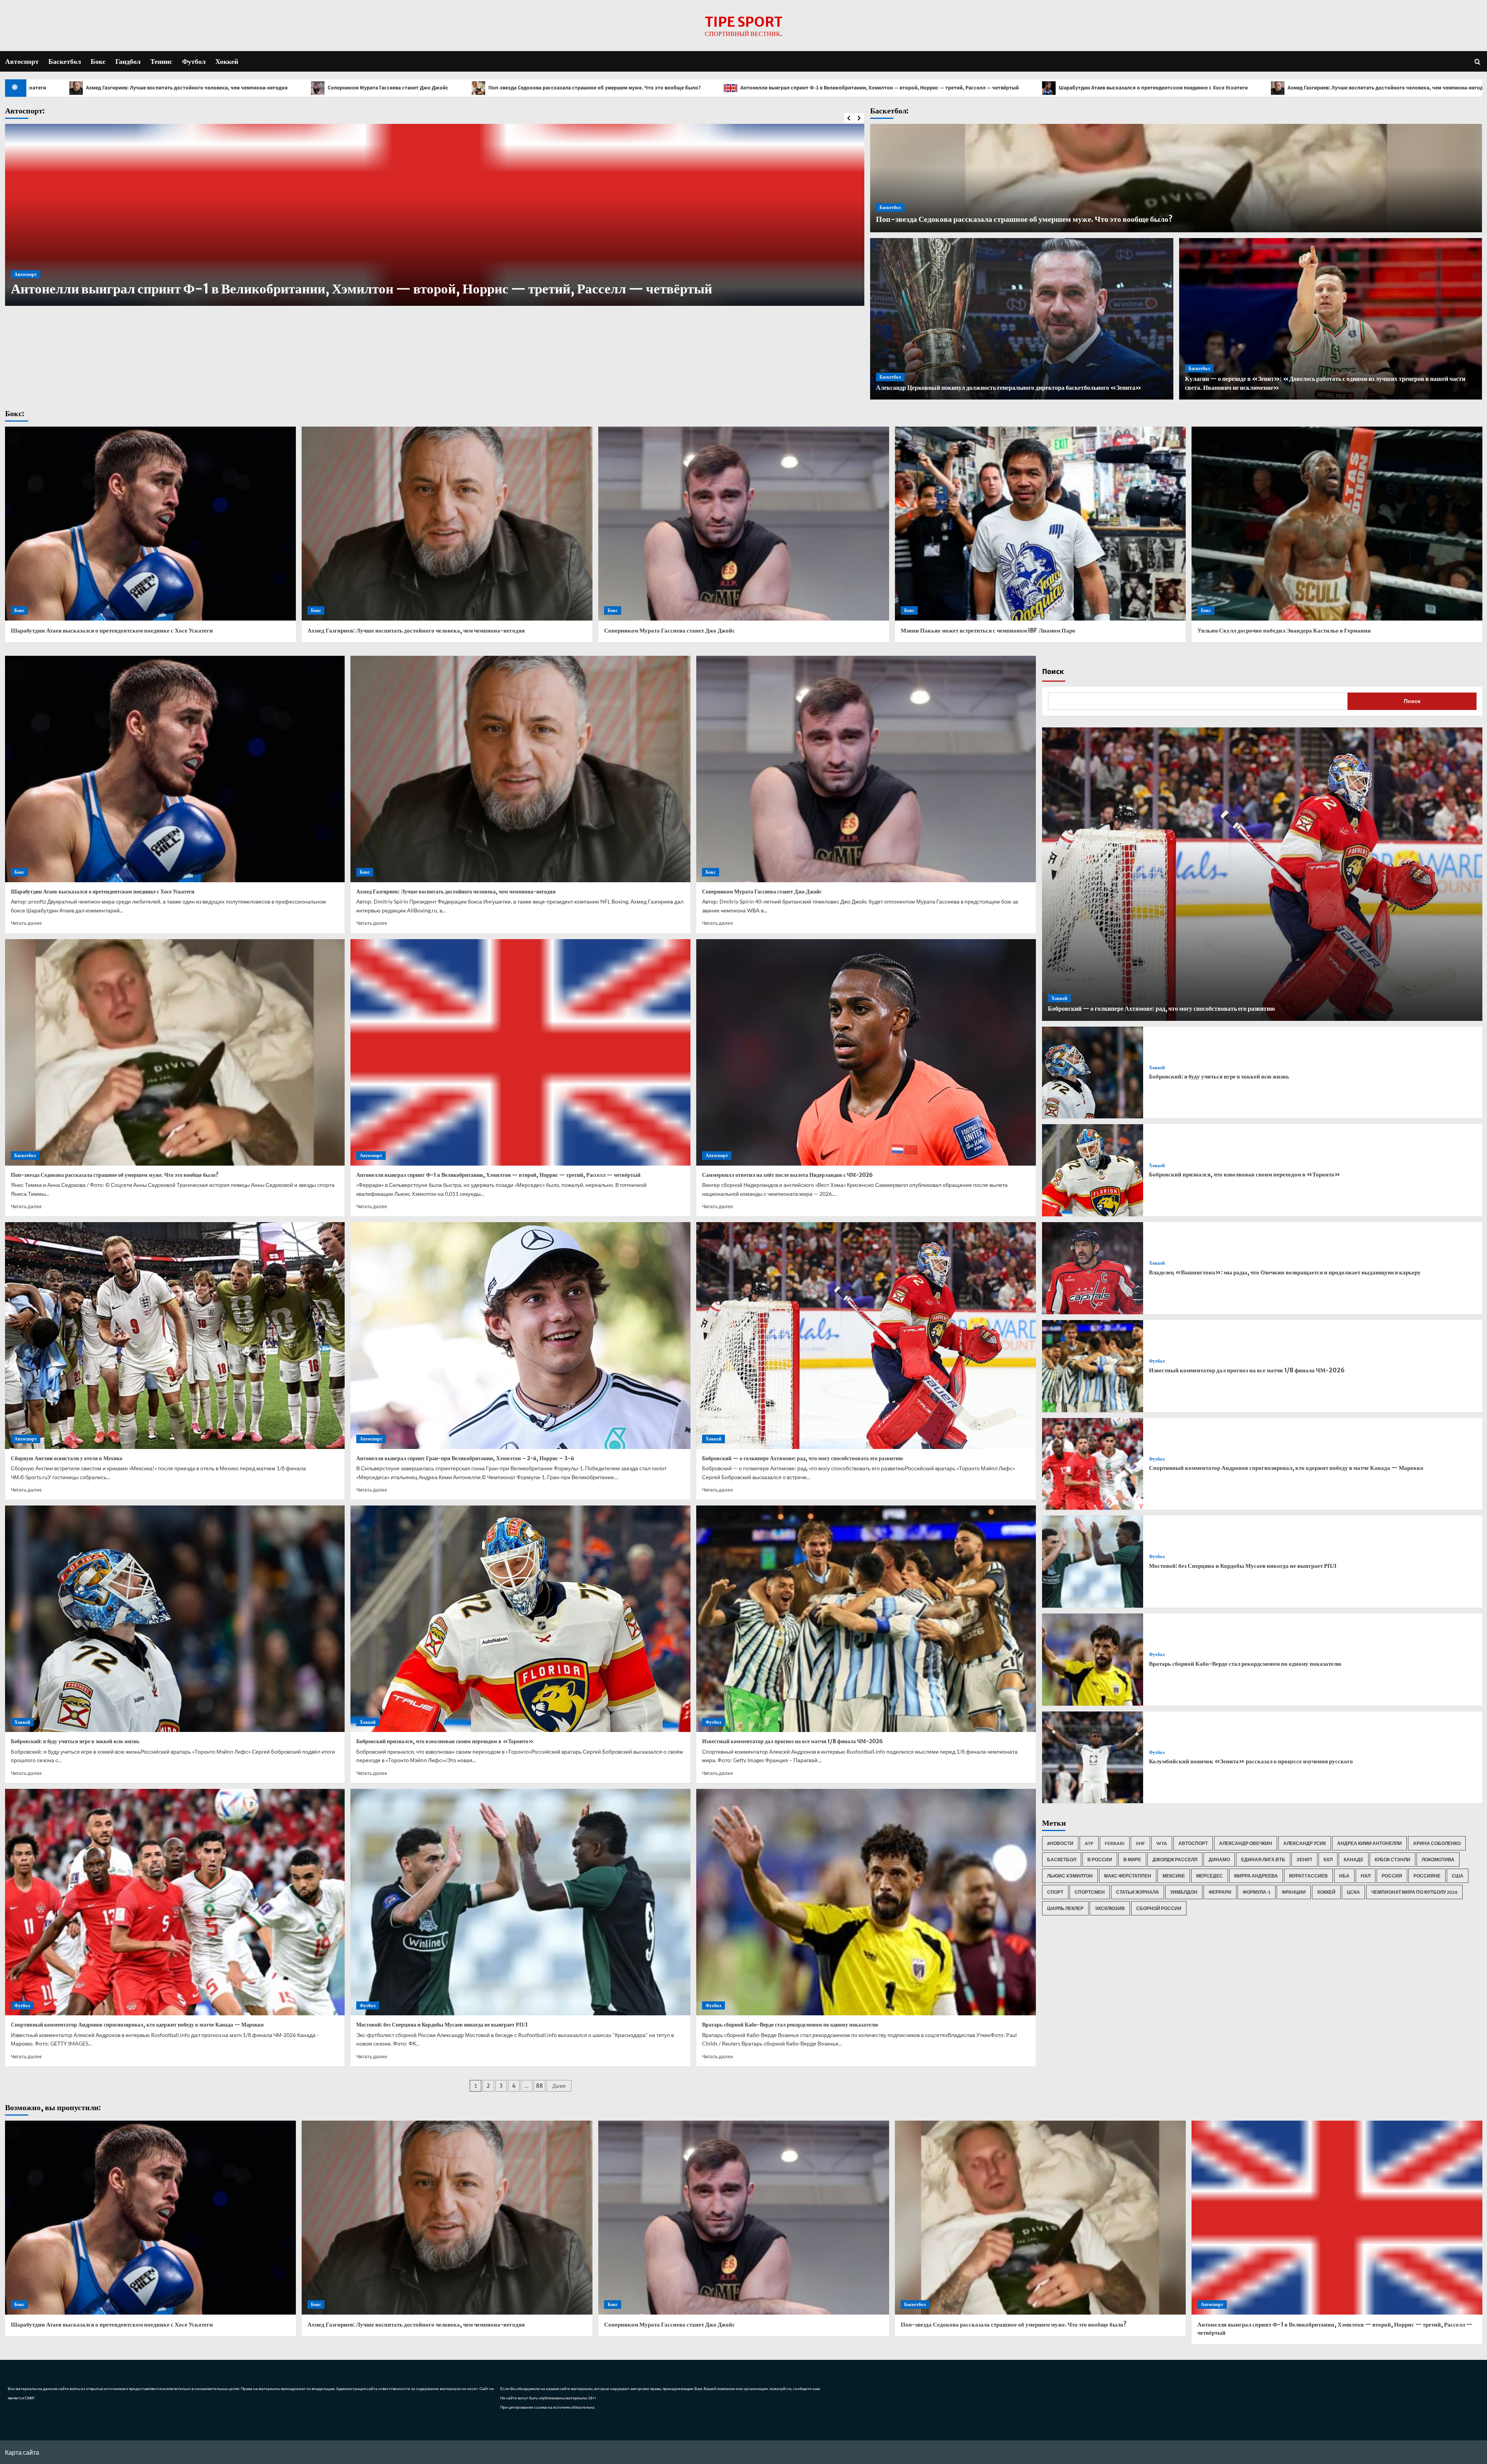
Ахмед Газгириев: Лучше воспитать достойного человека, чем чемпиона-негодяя (737, 88)
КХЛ (1328, 1860)
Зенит (1304, 1860)
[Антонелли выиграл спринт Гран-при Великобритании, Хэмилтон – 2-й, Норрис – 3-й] (520, 1335)
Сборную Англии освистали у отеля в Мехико (149, 289)
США (1458, 1876)
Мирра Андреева (1256, 1876)
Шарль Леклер (1065, 1908)
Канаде (1354, 1860)
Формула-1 (1257, 1892)
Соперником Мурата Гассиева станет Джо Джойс (938, 88)
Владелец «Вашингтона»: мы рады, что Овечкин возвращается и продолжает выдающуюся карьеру (1285, 1272)
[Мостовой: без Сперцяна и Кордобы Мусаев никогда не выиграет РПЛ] (520, 1902)
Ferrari (1115, 1843)
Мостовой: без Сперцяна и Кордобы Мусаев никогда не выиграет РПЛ (442, 2025)
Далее (559, 2086)
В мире (1132, 1860)
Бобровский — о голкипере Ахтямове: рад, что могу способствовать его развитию (803, 1458)
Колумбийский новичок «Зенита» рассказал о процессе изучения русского (1251, 1761)
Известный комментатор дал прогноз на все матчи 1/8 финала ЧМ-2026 (792, 1741)
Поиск (1053, 672)
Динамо (1219, 1860)
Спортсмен (1090, 1892)
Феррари (1220, 1892)
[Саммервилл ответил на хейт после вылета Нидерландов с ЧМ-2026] (866, 1052)
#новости (1060, 1843)
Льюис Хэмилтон (1070, 1876)
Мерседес (1210, 1876)
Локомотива (1438, 1860)
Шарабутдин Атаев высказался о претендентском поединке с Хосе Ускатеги (502, 88)
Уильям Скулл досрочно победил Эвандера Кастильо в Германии (1284, 630)
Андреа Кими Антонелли (1369, 1843)
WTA (1162, 1843)
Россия (1392, 1876)
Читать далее (26, 923)
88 (539, 2086)
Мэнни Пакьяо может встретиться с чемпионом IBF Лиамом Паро (988, 630)
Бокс (98, 61)
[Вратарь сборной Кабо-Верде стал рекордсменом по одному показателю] (866, 1902)
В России (1100, 1860)
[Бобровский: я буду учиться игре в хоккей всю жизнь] (175, 1619)
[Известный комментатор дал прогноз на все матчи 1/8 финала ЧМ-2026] (866, 1619)
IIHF (1140, 1843)
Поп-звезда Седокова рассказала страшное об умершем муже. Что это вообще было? (1145, 88)
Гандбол (128, 61)
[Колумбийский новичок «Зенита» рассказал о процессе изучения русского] (1093, 1758)
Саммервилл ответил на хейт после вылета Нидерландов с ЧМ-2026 (787, 1175)
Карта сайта (22, 2452)
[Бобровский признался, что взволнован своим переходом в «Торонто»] (520, 1619)
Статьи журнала (1138, 1892)
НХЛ (1366, 1876)
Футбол (194, 61)
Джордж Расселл (1175, 1860)
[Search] (1478, 61)
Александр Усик (1305, 1843)
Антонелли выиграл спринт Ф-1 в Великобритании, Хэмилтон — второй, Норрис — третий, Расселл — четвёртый (228, 88)
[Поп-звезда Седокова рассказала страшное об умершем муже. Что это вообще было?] (175, 1052)
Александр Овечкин (1246, 1843)
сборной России (1159, 1908)
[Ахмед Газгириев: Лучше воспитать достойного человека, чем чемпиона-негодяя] (447, 524)
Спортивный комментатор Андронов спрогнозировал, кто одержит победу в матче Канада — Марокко (137, 2025)
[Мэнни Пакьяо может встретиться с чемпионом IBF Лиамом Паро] (1040, 524)
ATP (1089, 1843)
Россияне (1427, 1876)
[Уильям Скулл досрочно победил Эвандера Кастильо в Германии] (1337, 524)
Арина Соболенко (1437, 1843)
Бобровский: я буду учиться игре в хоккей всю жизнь (75, 1741)
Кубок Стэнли (1393, 1860)
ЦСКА (1353, 1892)
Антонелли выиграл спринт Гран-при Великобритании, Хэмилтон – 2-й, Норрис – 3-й (465, 1458)
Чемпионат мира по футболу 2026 (1414, 1892)
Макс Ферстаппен (1128, 1876)
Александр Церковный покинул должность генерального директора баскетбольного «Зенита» (1009, 388)
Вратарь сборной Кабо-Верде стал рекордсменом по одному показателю (790, 2025)
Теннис (161, 61)
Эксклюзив (1110, 1908)
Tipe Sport (744, 22)
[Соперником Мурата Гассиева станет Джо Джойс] (744, 524)
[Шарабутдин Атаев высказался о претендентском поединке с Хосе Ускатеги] (150, 524)
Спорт (1055, 1892)
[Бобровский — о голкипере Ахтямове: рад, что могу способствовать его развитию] (866, 1335)
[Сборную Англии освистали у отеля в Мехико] (175, 1335)
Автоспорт (22, 61)
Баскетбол (65, 61)
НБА (1344, 1876)
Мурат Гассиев (1308, 1876)
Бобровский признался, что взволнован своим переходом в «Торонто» (445, 1741)
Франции (1294, 1892)
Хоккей (227, 61)
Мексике (1174, 1876)
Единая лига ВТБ (1263, 1860)
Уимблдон (1184, 1892)
